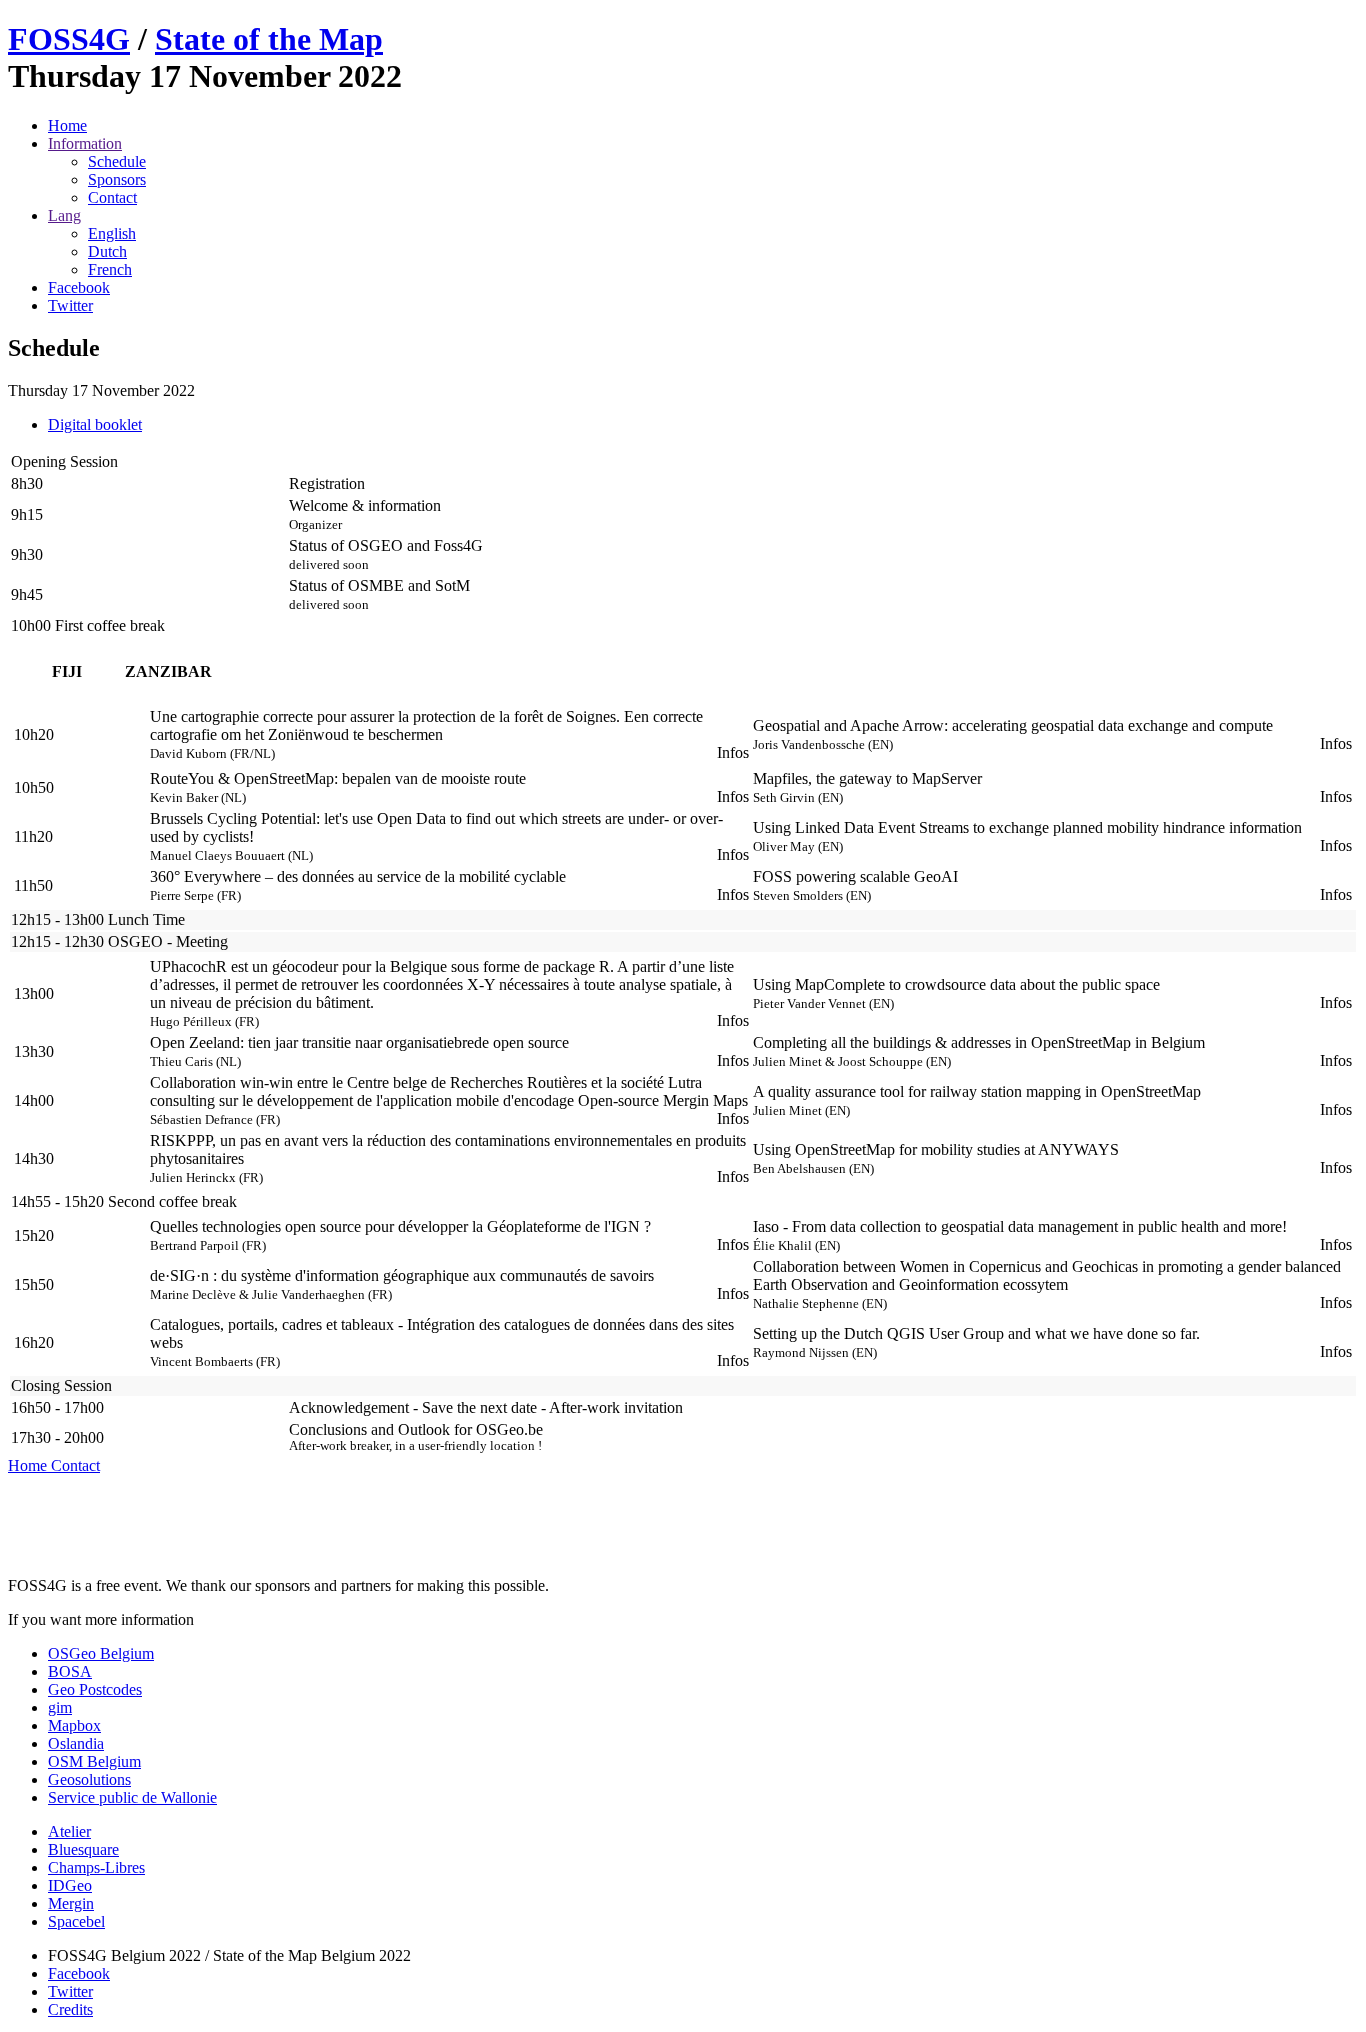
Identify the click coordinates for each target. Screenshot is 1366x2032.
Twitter (70, 1991)
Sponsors (117, 179)
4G (69, 39)
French (110, 269)
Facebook (79, 1973)
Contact (112, 197)
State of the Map (269, 39)
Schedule (117, 161)
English (112, 233)
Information (85, 143)
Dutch (107, 251)
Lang (64, 215)
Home (67, 125)
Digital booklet (95, 424)
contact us (229, 1619)
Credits (70, 2009)
